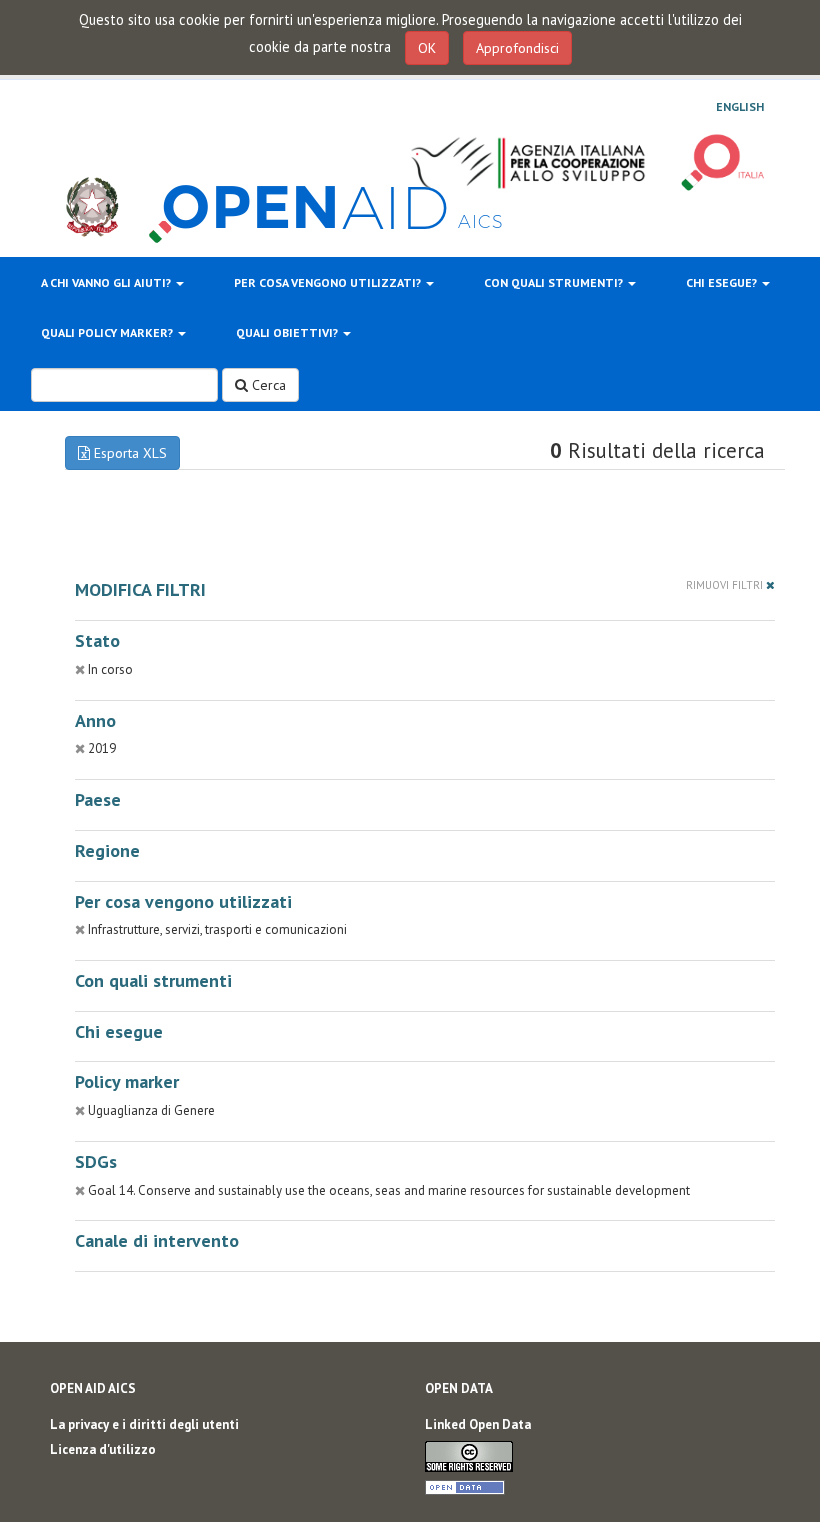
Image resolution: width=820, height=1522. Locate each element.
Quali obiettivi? (288, 332)
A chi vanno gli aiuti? (107, 282)
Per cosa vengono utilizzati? (329, 282)
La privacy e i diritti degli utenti (144, 1424)
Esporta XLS (128, 453)
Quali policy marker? (108, 332)
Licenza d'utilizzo (103, 1449)
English (740, 107)
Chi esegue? (723, 282)
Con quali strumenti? (555, 282)
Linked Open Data (478, 1424)
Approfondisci (517, 48)
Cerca (267, 385)
